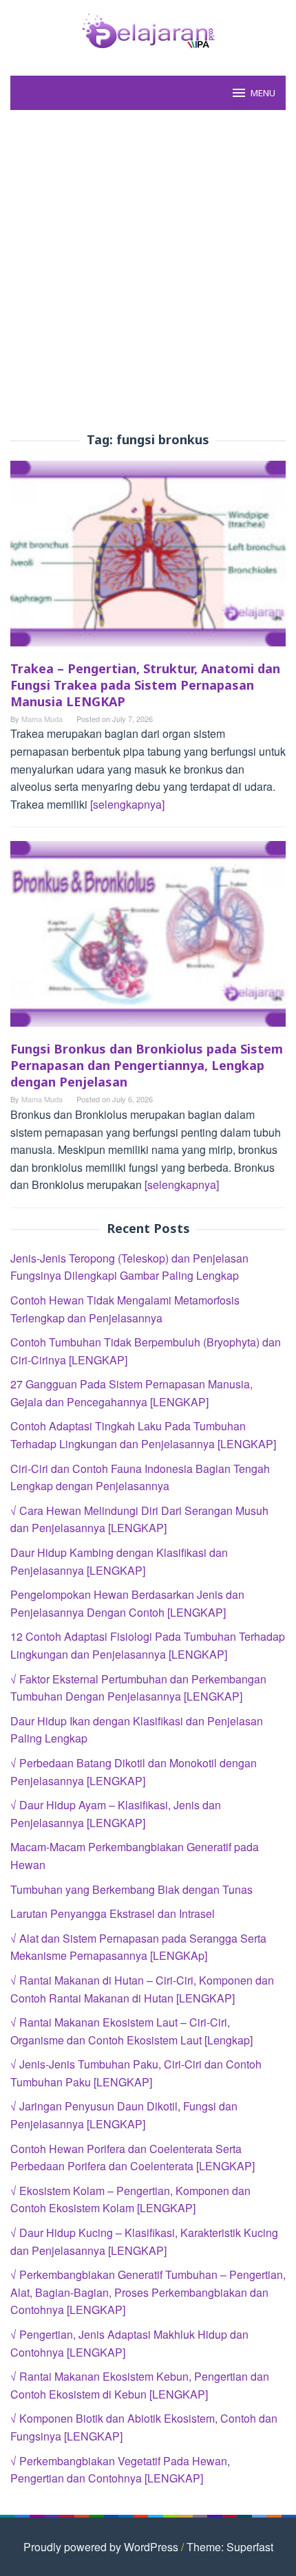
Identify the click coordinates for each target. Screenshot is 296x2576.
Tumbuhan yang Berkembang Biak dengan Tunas (131, 1889)
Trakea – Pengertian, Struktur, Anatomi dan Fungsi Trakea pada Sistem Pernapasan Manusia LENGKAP (145, 685)
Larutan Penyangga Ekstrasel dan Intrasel (113, 1913)
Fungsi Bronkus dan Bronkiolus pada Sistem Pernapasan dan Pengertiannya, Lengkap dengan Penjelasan (147, 1065)
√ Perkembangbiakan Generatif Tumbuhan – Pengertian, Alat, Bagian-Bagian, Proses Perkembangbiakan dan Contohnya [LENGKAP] (148, 2292)
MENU (263, 93)
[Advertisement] (148, 272)
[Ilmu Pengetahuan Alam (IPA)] (148, 29)
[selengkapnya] (127, 804)
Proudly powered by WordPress (101, 2547)
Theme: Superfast (230, 2547)
